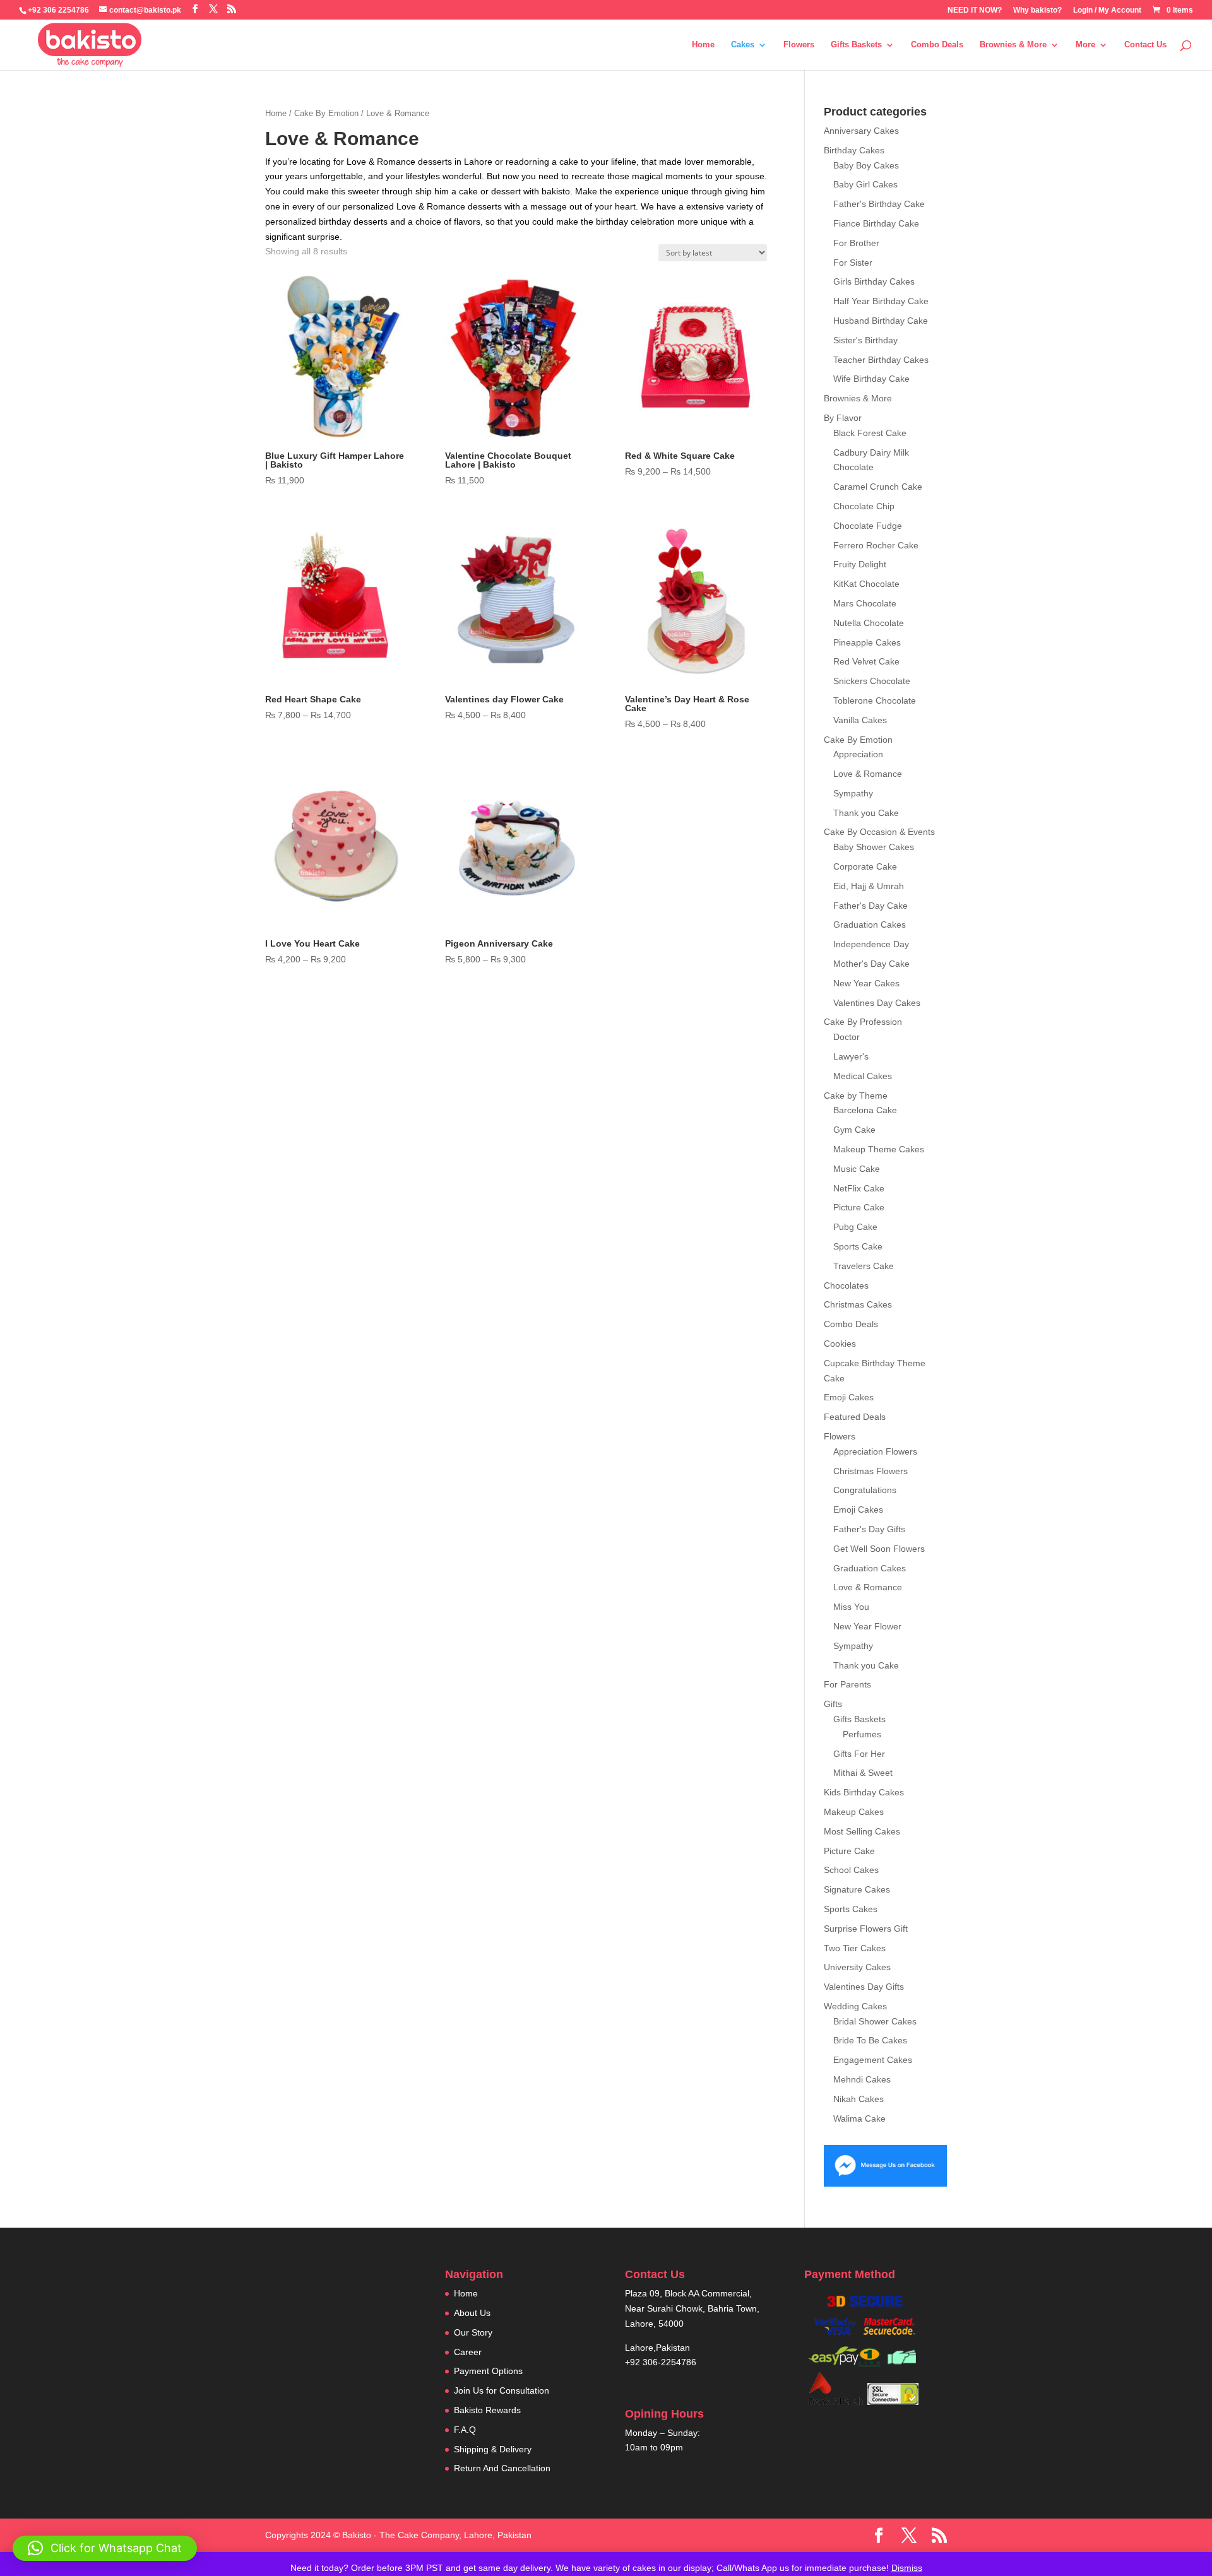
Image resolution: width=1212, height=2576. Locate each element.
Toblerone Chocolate (875, 700)
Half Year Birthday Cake (881, 301)
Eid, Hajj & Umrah (869, 886)
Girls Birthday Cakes (874, 281)
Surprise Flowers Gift (866, 1929)
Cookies (840, 1344)
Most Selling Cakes (862, 1831)
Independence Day (871, 944)
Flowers (799, 45)
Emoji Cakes (849, 1397)
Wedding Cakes (855, 2006)
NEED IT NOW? (975, 10)
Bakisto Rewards (487, 2410)
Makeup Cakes (854, 1812)
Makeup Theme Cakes (879, 1149)
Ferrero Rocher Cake (876, 545)
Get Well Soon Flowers (879, 1549)
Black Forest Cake (870, 433)
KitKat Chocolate (866, 584)
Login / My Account (1107, 10)
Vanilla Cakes (860, 720)
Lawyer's (851, 1056)
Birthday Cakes (854, 150)
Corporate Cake (865, 866)
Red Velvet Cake (866, 661)
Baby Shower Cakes (874, 847)
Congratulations (865, 1490)
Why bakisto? (1037, 10)
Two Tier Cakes (855, 1948)
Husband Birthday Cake (881, 321)
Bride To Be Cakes (870, 2040)
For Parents (847, 1684)
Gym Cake (854, 1130)
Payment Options (488, 2371)
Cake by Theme (856, 1096)
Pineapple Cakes (867, 642)
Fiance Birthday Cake (876, 223)
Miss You (851, 1607)
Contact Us (1145, 45)
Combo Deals (937, 45)
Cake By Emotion (326, 113)
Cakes (743, 45)
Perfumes (862, 1734)
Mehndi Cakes (862, 2079)
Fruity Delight (860, 564)
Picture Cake (859, 1207)
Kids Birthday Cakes (864, 1792)
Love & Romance (868, 774)
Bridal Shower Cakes (875, 2021)
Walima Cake (859, 2118)
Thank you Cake (866, 813)
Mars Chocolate (865, 603)
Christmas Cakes (858, 1304)
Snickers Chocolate (872, 681)
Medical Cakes (863, 1076)
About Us (472, 2313)
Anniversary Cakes (861, 131)
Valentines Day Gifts (864, 1987)
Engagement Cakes (873, 2060)
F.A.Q (465, 2430)
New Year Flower (867, 1626)
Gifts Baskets (856, 45)
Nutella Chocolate (869, 623)
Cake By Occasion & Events (879, 832)
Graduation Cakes (870, 925)
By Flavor (843, 418)
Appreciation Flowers (875, 1451)
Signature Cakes (857, 1889)
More (1085, 45)
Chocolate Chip (864, 506)
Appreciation (858, 754)
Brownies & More (1013, 45)
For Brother (856, 243)
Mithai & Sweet (863, 1773)
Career (468, 2352)
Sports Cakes (851, 1909)
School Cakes (851, 1870)
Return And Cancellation (502, 2468)
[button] (105, 2548)
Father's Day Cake (870, 906)
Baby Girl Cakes (865, 184)
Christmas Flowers (870, 1471)
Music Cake (857, 1169)
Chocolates (846, 1285)
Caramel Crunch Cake (878, 487)
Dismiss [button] (907, 2568)
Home (703, 45)
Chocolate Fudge (868, 526)
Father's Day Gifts (869, 1529)
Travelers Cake (864, 1266)
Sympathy (853, 793)
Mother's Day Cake (871, 964)
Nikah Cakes (858, 2099)
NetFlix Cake (859, 1188)
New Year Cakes (866, 983)
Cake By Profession (863, 1022)
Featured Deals (855, 1417)
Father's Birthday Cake (879, 204)
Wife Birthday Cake (871, 379)
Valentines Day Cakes (877, 1003)
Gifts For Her (859, 1754)
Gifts (833, 1704)
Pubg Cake (855, 1227)
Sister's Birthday (865, 340)
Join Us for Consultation (502, 2390)
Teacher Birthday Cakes (881, 360)
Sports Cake (858, 1246)
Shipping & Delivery (493, 2449)
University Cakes (857, 1967)
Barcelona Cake (865, 1110)
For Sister (853, 263)
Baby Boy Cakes (866, 165)
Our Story (473, 2332)
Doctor (847, 1037)
